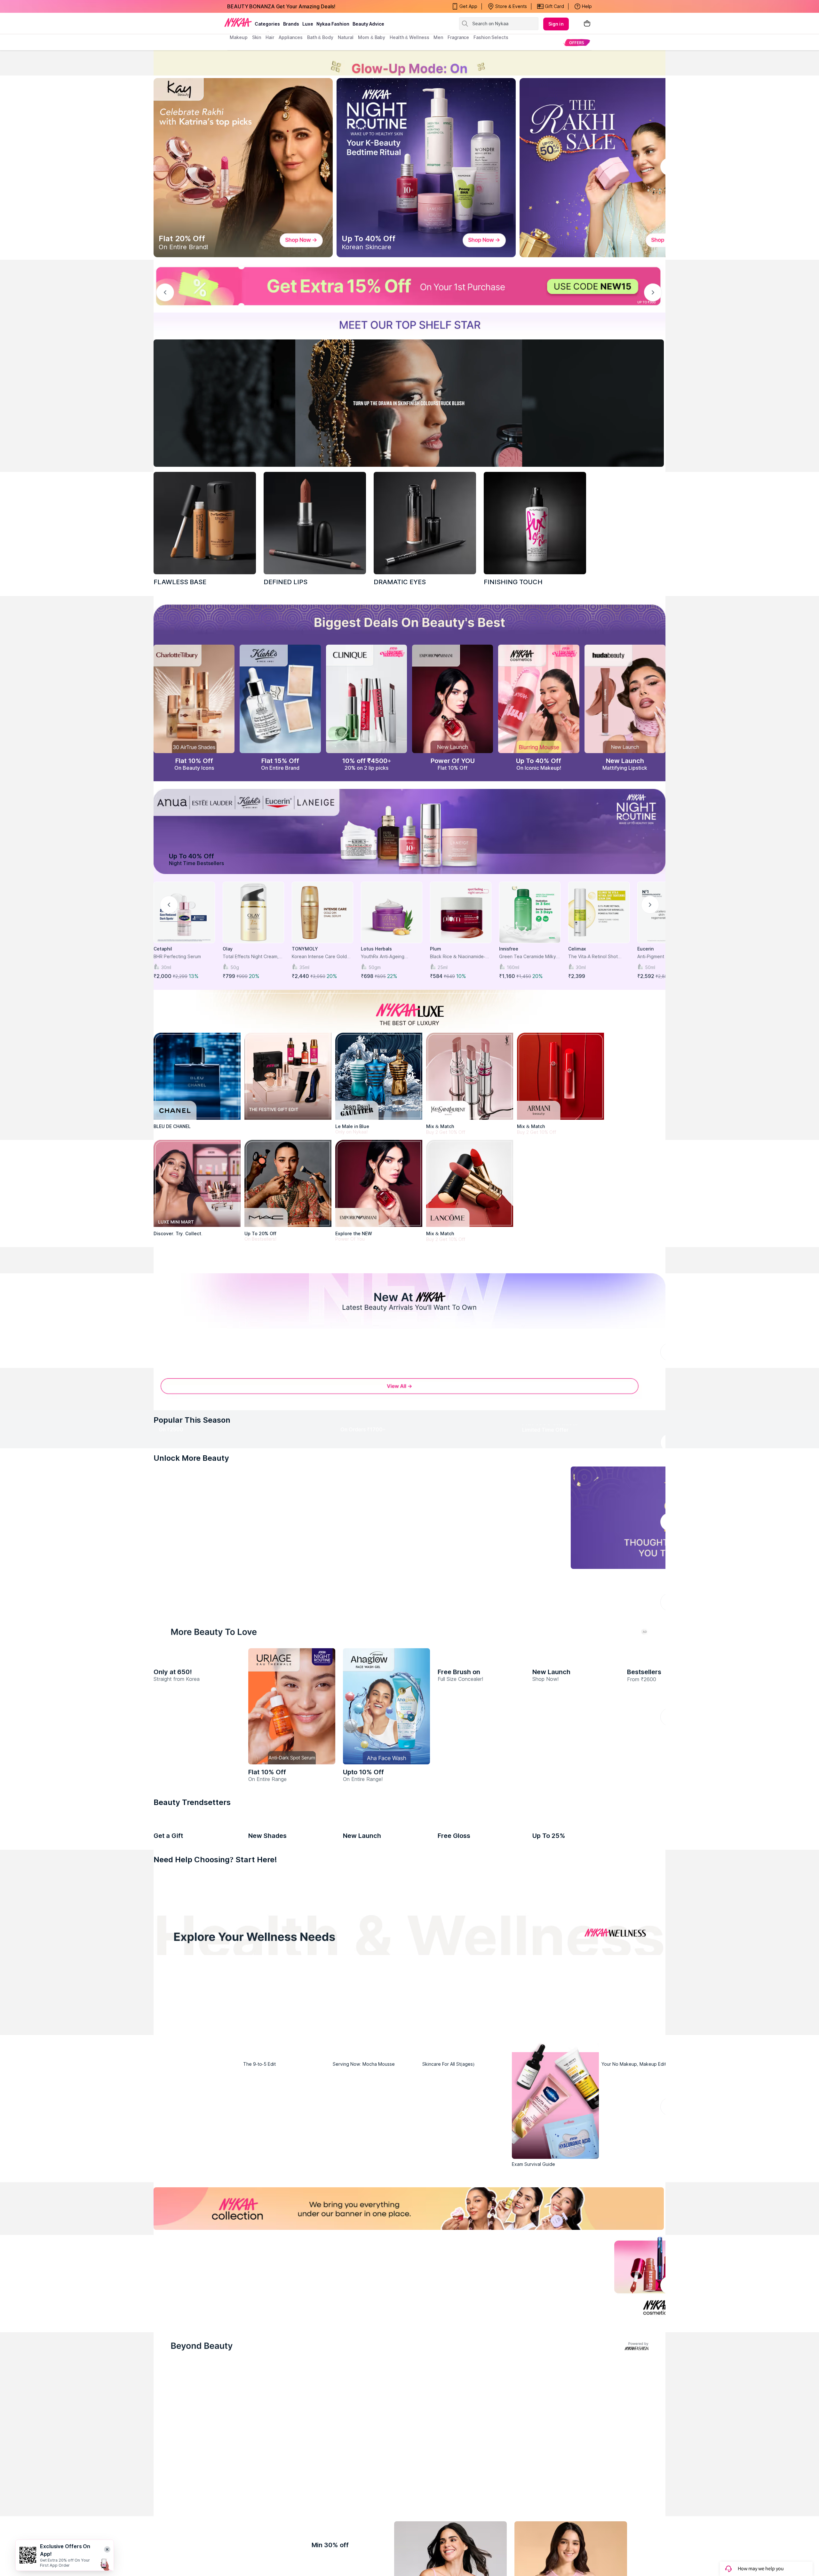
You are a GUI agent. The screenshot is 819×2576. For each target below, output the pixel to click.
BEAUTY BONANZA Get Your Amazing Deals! (281, 6)
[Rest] (472, 2483)
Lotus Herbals (376, 949)
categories (267, 24)
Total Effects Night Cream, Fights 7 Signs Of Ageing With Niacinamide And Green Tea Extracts (253, 957)
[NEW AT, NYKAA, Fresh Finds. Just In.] (466, 1857)
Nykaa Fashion (333, 24)
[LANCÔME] (470, 1183)
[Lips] (179, 2309)
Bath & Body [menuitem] (320, 37)
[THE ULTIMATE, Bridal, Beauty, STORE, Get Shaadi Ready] (376, 1857)
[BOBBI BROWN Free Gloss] (481, 2190)
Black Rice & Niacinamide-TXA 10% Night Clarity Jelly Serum (458, 957)
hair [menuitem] (270, 37)
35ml (304, 967)
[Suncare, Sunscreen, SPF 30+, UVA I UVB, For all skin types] (640, 2309)
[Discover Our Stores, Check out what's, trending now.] (197, 1857)
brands (291, 24)
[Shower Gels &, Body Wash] (583, 2309)
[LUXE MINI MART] (197, 1183)
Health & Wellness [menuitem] (409, 37)
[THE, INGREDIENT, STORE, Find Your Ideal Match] (645, 1857)
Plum (436, 949)
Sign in (556, 24)
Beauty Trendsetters (192, 2122)
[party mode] (409, 63)
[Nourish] (347, 2483)
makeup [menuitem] (239, 37)
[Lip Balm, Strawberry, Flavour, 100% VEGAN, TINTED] (236, 2309)
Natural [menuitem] (346, 37)
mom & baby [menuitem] (372, 37)
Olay (228, 949)
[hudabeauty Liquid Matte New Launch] (625, 699)
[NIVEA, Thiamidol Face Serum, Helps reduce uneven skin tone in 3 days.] (376, 1414)
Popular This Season (192, 1543)
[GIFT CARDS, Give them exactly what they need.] (358, 1723)
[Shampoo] (294, 2309)
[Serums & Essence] (467, 2309)
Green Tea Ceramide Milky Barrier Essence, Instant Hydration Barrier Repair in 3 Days (529, 957)
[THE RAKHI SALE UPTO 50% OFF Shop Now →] (609, 168)
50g (235, 967)
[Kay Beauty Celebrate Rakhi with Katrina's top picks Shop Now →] (243, 168)
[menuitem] (577, 42)
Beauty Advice (368, 24)
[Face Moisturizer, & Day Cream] (525, 2309)
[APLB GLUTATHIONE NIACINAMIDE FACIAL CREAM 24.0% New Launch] (197, 2026)
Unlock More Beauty (191, 1663)
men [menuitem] (438, 37)
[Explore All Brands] (409, 1268)
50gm (375, 967)
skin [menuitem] (257, 37)
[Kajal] (409, 2309)
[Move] (222, 2483)
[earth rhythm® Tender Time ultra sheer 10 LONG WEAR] (576, 2190)
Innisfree (509, 949)
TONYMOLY (305, 949)
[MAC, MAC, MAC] (315, 523)
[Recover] (597, 2483)
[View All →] (409, 1513)
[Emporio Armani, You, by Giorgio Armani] (379, 1183)
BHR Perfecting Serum (177, 956)
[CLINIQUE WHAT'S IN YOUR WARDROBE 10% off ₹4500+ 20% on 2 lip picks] (366, 699)
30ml (166, 967)
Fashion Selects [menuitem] (491, 37)
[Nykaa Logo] (238, 22)
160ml (513, 967)
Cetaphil (163, 949)
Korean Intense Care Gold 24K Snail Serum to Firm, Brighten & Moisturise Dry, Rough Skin (320, 957)
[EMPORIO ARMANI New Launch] (453, 699)
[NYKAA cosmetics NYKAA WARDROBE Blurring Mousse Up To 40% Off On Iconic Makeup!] (539, 699)
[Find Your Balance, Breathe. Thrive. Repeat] (472, 2421)
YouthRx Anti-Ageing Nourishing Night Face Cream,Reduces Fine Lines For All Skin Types (389, 957)
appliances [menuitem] (291, 37)
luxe (308, 24)
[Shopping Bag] (587, 24)
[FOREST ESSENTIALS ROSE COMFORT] (197, 2190)
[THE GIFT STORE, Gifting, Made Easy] (287, 1857)
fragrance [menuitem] (458, 37)
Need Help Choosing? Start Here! (215, 2279)
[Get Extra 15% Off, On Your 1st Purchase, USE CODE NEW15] (409, 286)
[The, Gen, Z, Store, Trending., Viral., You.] (555, 1857)
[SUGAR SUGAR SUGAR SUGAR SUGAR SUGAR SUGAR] (292, 2190)
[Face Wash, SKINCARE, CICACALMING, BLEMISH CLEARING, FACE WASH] (352, 2309)
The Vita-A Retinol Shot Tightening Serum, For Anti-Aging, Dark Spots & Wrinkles (597, 957)
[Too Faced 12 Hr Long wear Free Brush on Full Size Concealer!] (481, 2026)
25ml (443, 967)
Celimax (577, 949)
